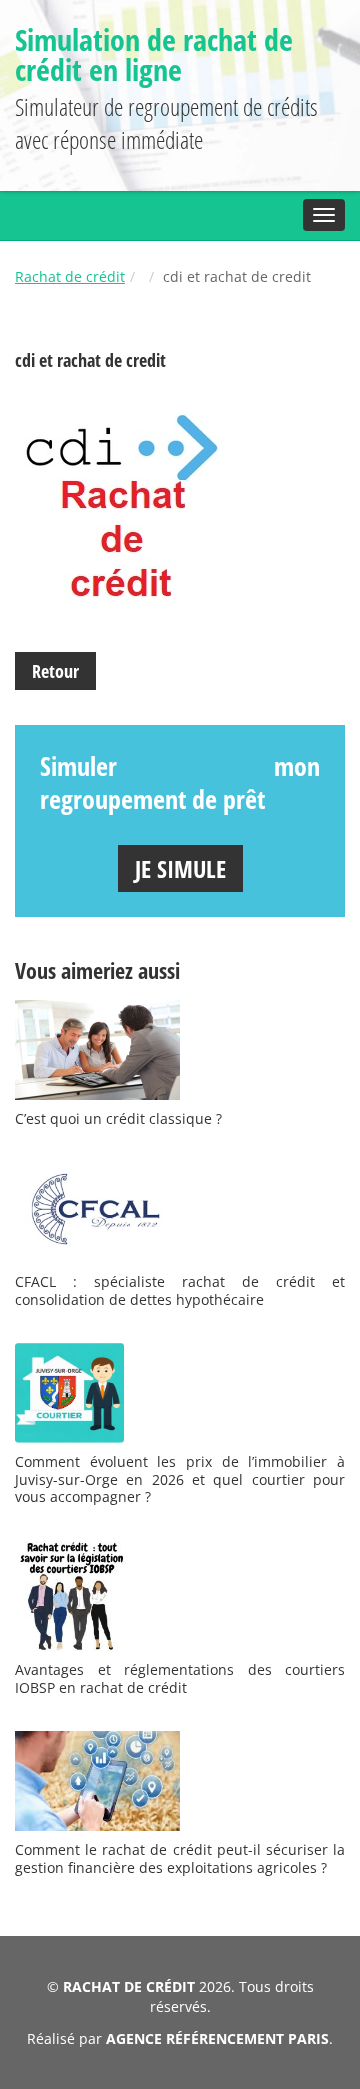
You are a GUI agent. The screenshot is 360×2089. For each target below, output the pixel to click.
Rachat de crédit (70, 276)
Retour (55, 671)
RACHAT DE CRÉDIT (129, 1986)
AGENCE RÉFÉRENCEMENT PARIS (217, 2038)
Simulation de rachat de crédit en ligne (154, 54)
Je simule (180, 868)
